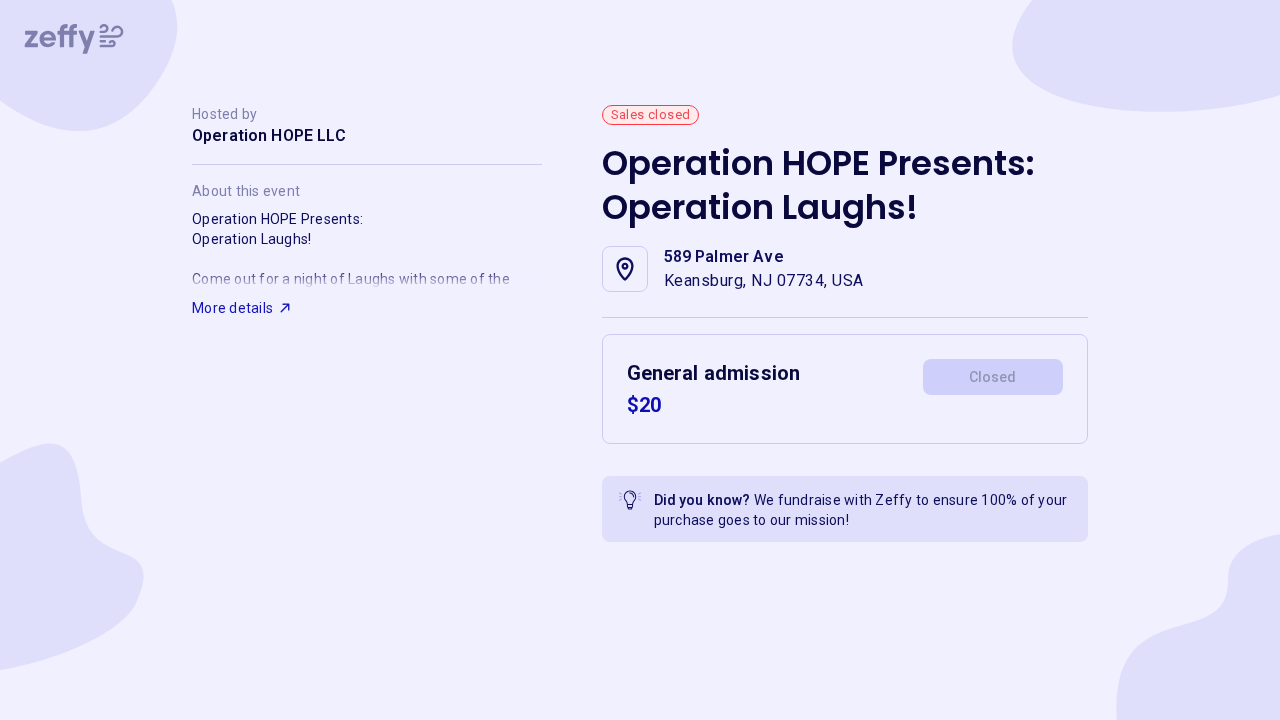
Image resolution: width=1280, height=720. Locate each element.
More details (232, 308)
